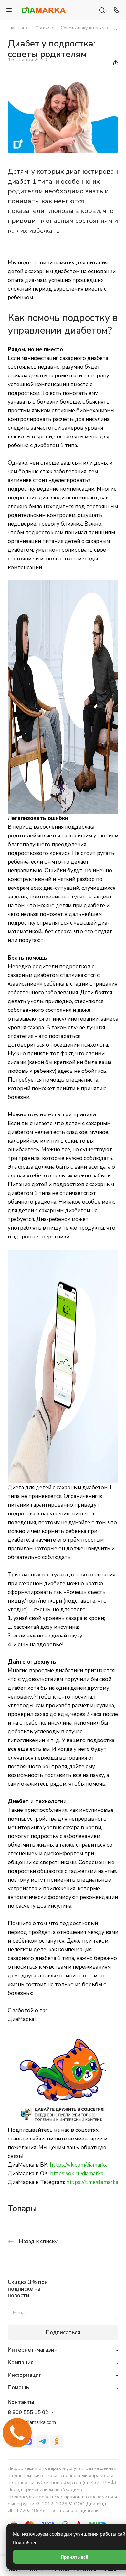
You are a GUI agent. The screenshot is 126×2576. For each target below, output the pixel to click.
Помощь (18, 2388)
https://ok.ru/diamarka (77, 2174)
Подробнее (25, 2543)
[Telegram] (43, 2441)
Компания (21, 2362)
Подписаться (63, 2332)
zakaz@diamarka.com (32, 2422)
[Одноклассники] (57, 2441)
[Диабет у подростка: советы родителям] (63, 152)
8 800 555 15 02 (28, 2412)
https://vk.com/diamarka (79, 2165)
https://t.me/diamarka (92, 2182)
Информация (25, 2375)
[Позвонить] (115, 10)
